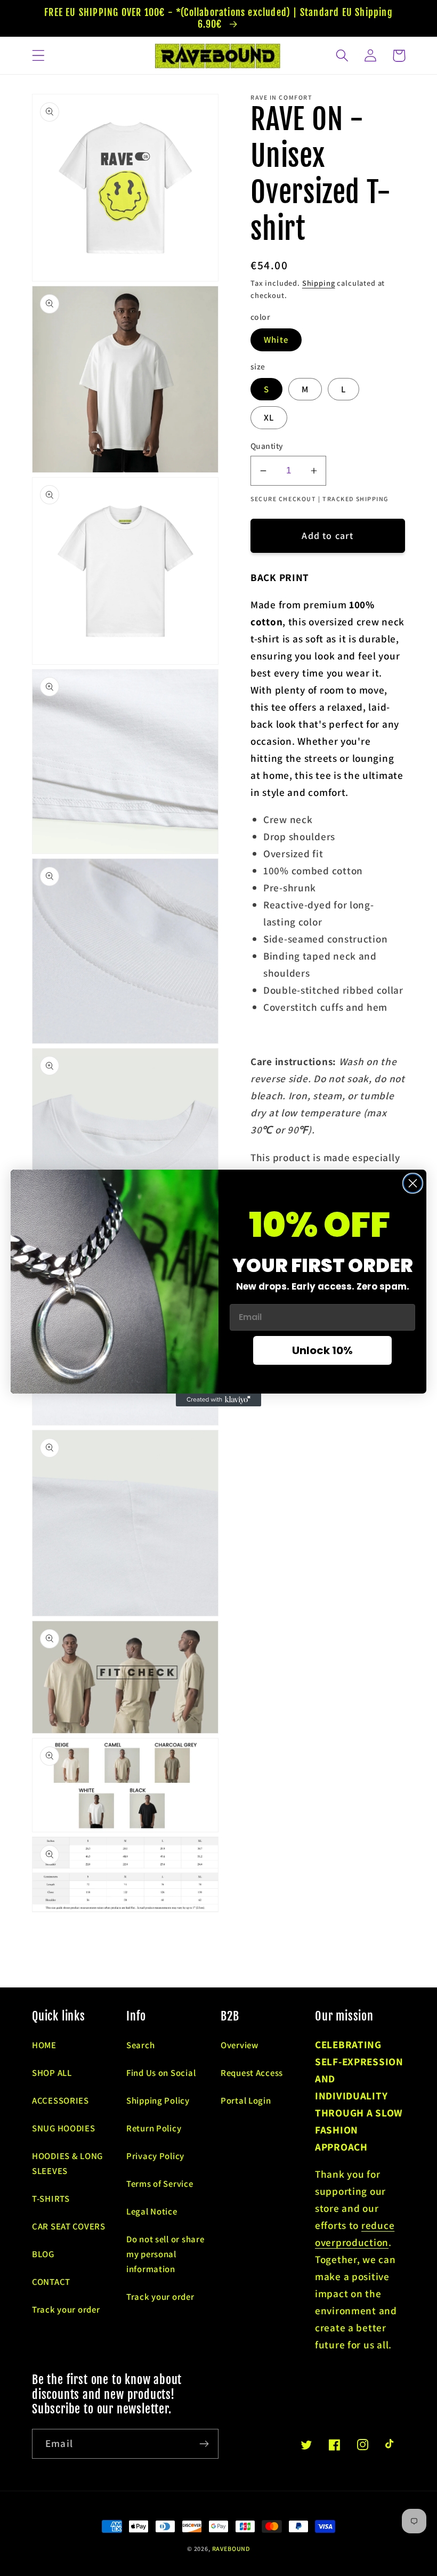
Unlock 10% (322, 1350)
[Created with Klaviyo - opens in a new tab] (218, 1400)
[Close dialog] (413, 1183)
